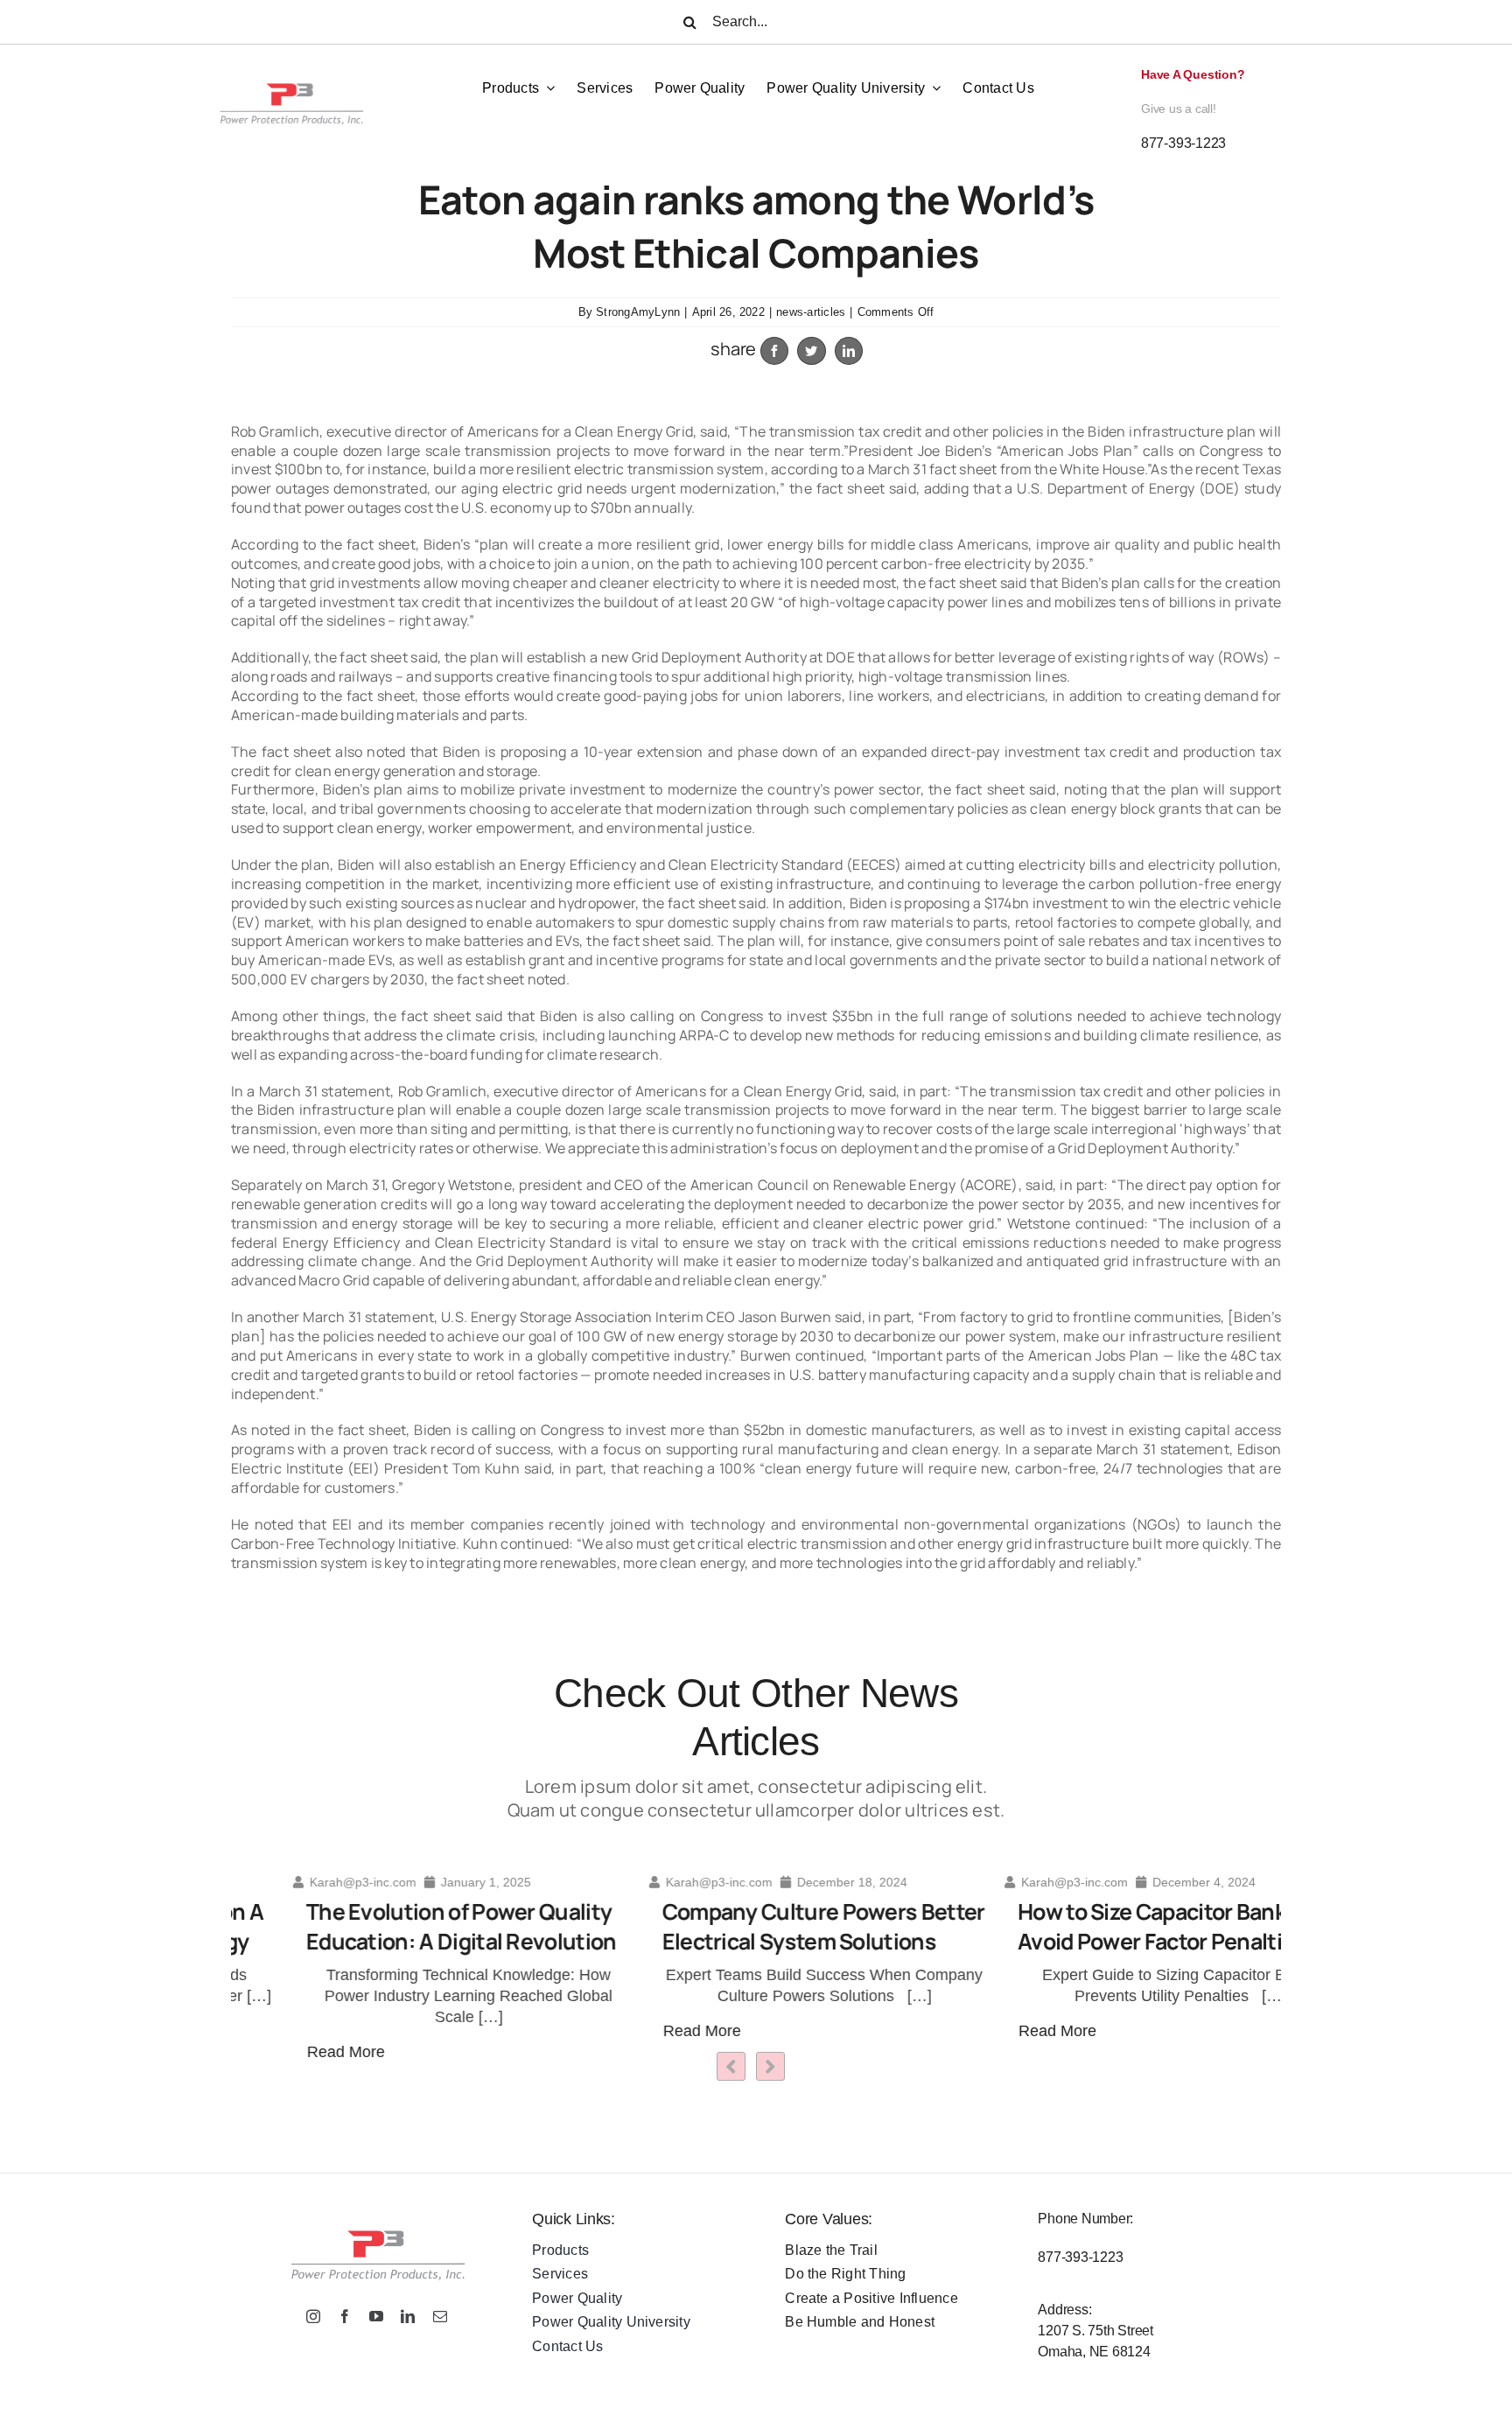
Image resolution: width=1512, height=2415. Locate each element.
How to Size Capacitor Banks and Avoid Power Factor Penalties (1117, 1927)
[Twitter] (811, 351)
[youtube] (376, 2316)
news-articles (811, 312)
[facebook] (345, 2316)
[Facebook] (774, 351)
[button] (770, 2066)
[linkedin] (408, 2316)
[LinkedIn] (849, 351)
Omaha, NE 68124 (1094, 2352)
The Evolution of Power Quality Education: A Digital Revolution (399, 1927)
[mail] (440, 2316)
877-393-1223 (1183, 143)
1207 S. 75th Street (1095, 2331)
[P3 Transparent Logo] (290, 64)
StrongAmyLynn (638, 312)
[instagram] (313, 2316)
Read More (284, 2052)
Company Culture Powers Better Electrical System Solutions (762, 1927)
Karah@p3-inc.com (301, 1882)
